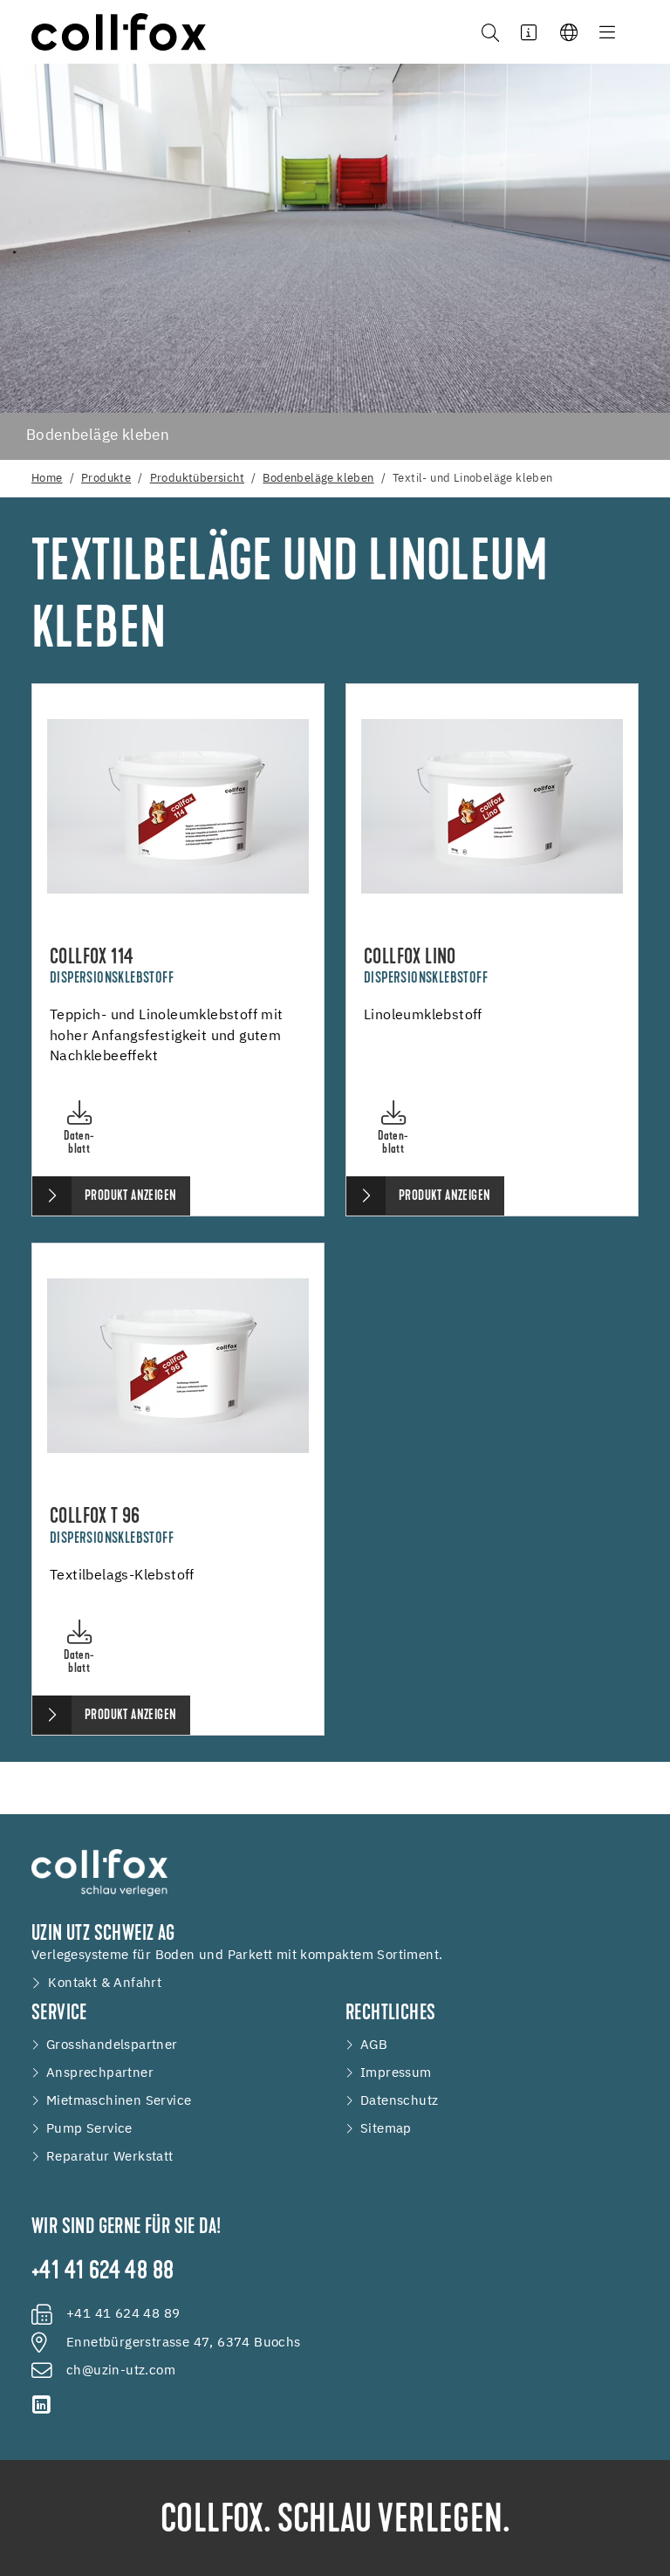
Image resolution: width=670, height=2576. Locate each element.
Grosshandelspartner (112, 2045)
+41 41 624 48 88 (103, 2272)
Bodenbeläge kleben (318, 479)
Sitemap (386, 2129)
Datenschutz (399, 2101)
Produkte (106, 479)
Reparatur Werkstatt (110, 2157)
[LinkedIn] (42, 2405)
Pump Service (89, 2129)
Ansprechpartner (100, 2073)
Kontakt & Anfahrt (105, 1983)
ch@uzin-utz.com (121, 2371)
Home (47, 479)
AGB (374, 2045)
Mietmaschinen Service (119, 2101)
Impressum (396, 2073)
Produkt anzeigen (130, 1196)
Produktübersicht (197, 479)
